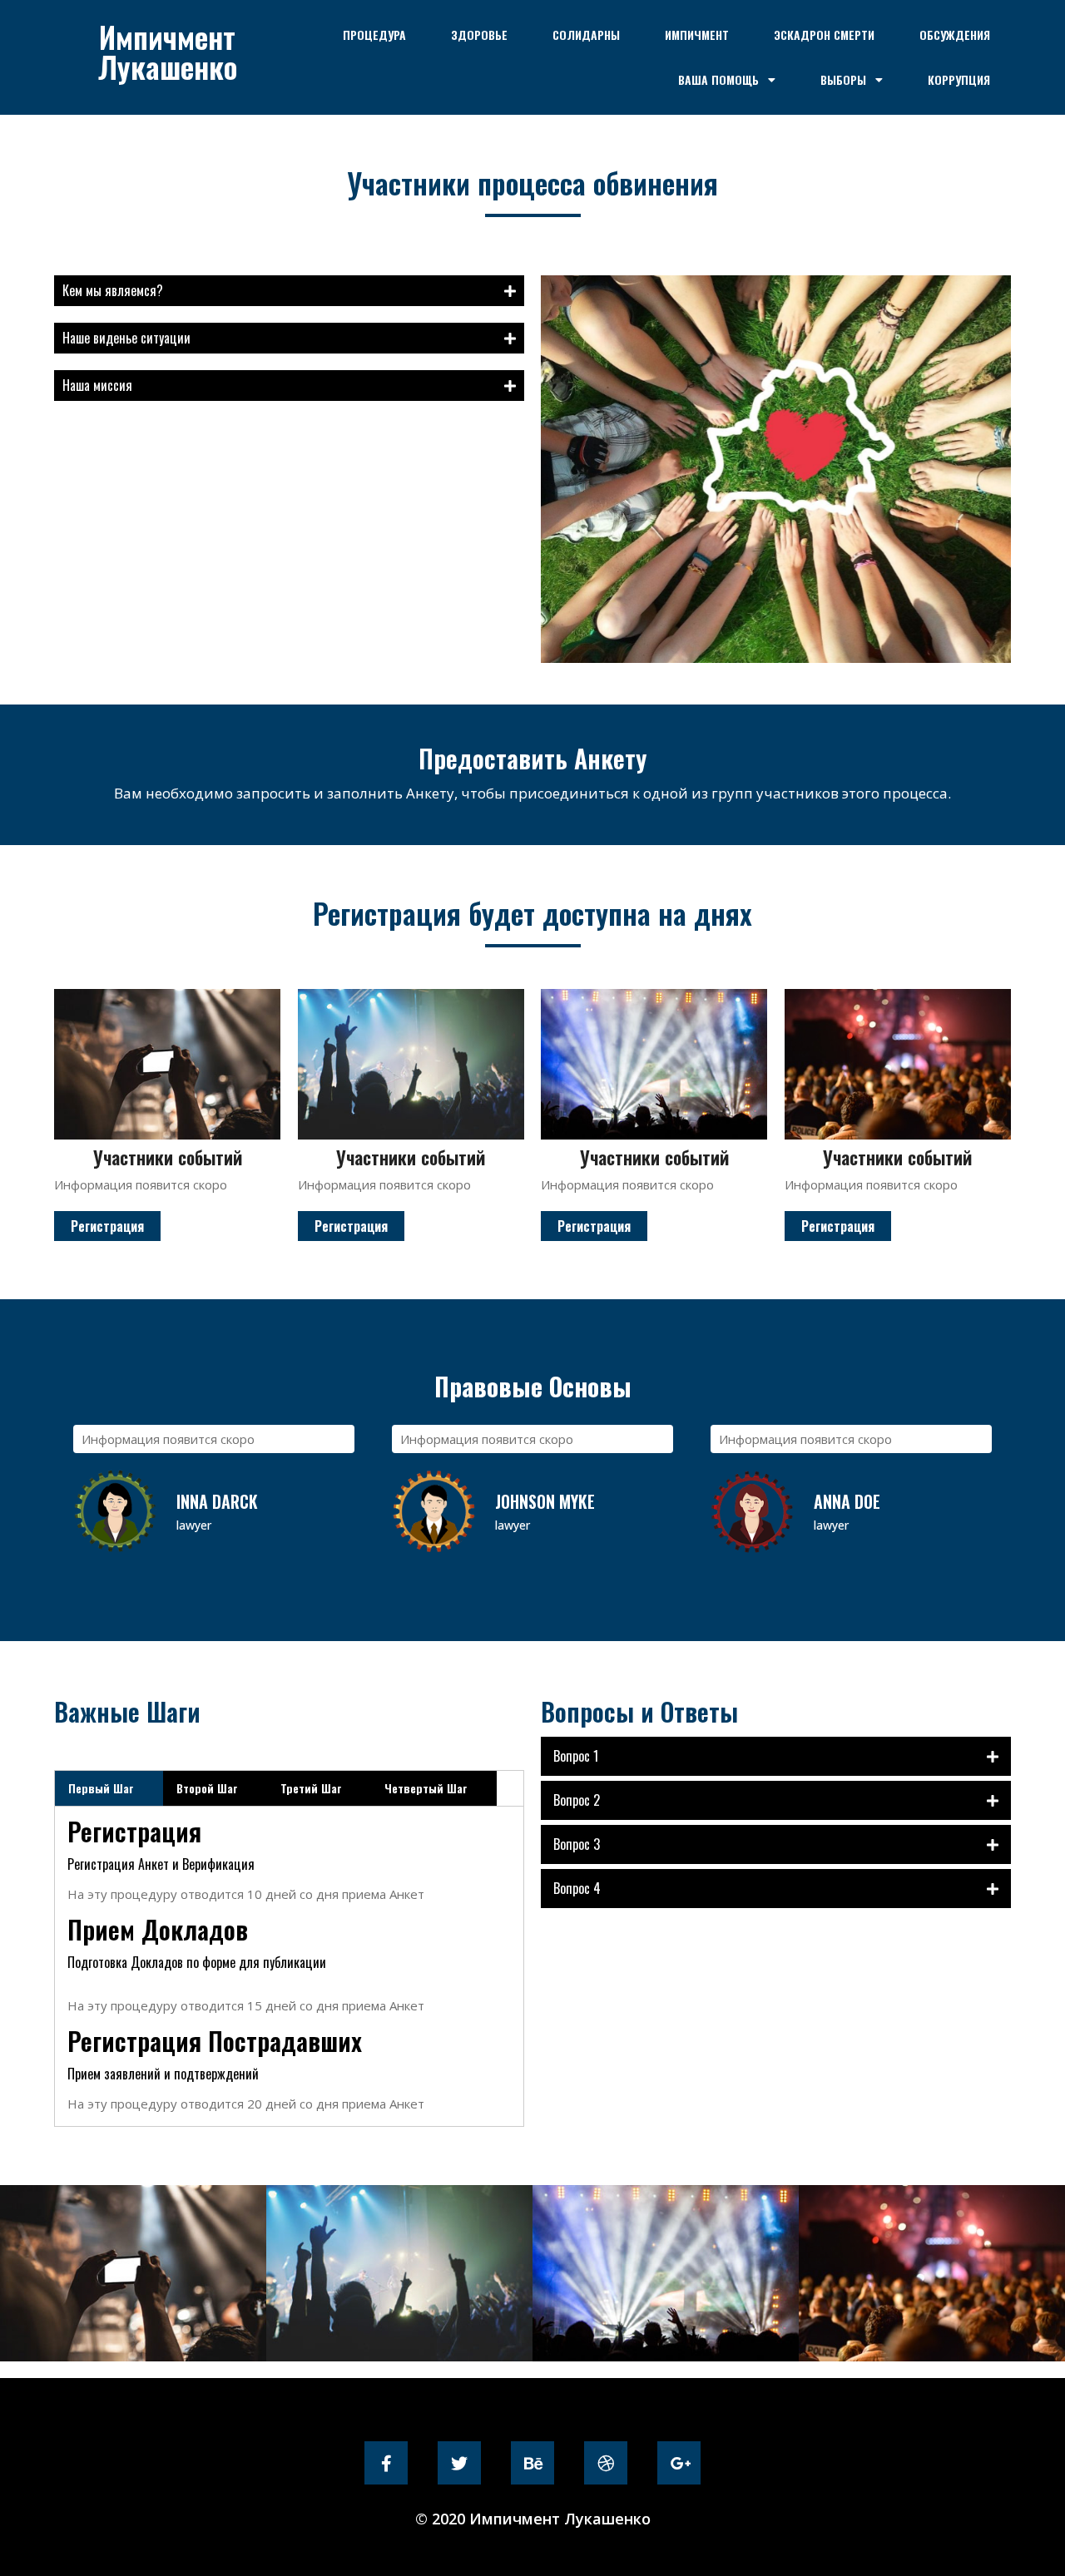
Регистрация (107, 1226)
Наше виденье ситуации (126, 338)
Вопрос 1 (576, 1756)
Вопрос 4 (577, 1888)
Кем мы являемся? (113, 290)
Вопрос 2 (577, 1800)
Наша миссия (97, 385)
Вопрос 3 (577, 1844)
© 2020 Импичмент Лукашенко (533, 2519)
